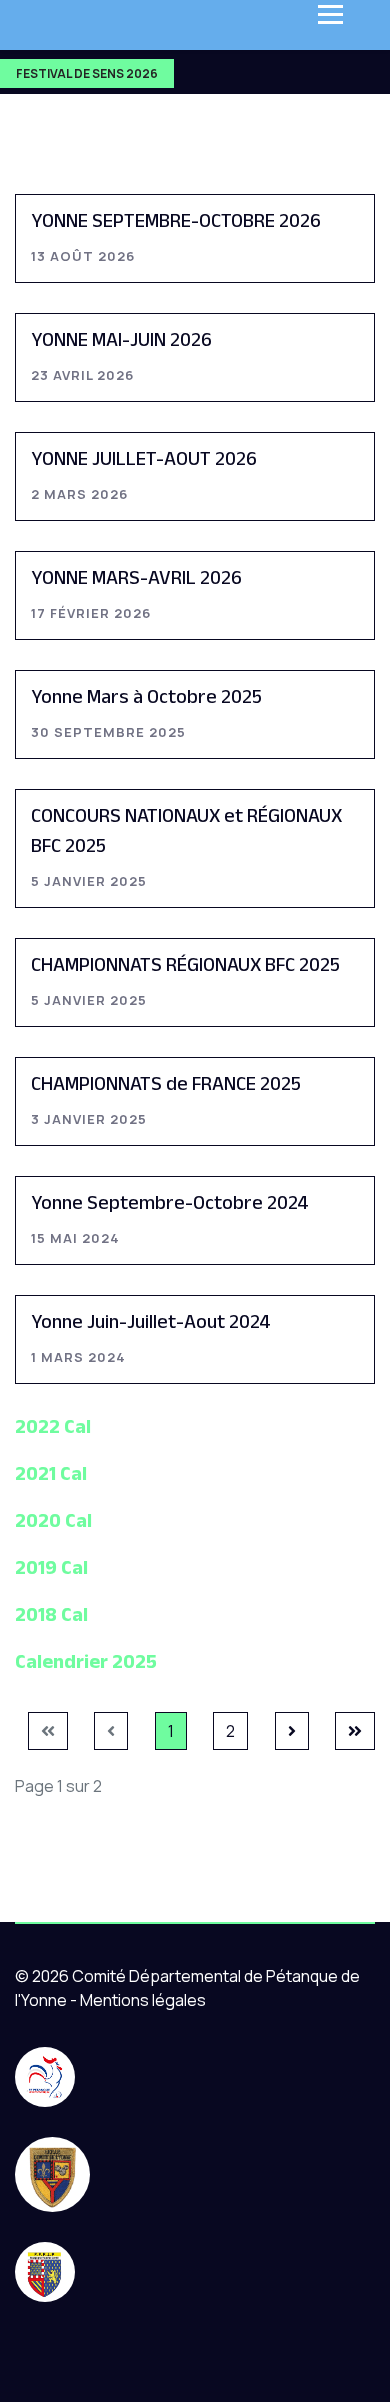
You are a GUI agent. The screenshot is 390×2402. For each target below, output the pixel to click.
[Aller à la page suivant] (292, 1731)
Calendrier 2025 (86, 1661)
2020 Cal (53, 1520)
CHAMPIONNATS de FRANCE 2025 (166, 1083)
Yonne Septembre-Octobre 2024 (170, 1202)
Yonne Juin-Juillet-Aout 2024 (151, 1321)
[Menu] (330, 14)
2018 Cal (51, 1614)
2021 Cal (51, 1473)
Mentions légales (143, 2000)
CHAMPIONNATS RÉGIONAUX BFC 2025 (185, 964)
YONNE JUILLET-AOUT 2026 (144, 458)
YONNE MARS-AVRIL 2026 (136, 577)
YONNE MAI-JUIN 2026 (121, 339)
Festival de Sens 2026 (87, 73)
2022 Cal (53, 1426)
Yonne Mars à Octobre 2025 (146, 696)
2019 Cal (51, 1567)
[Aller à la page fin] (355, 1731)
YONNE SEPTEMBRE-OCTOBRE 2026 (176, 220)
